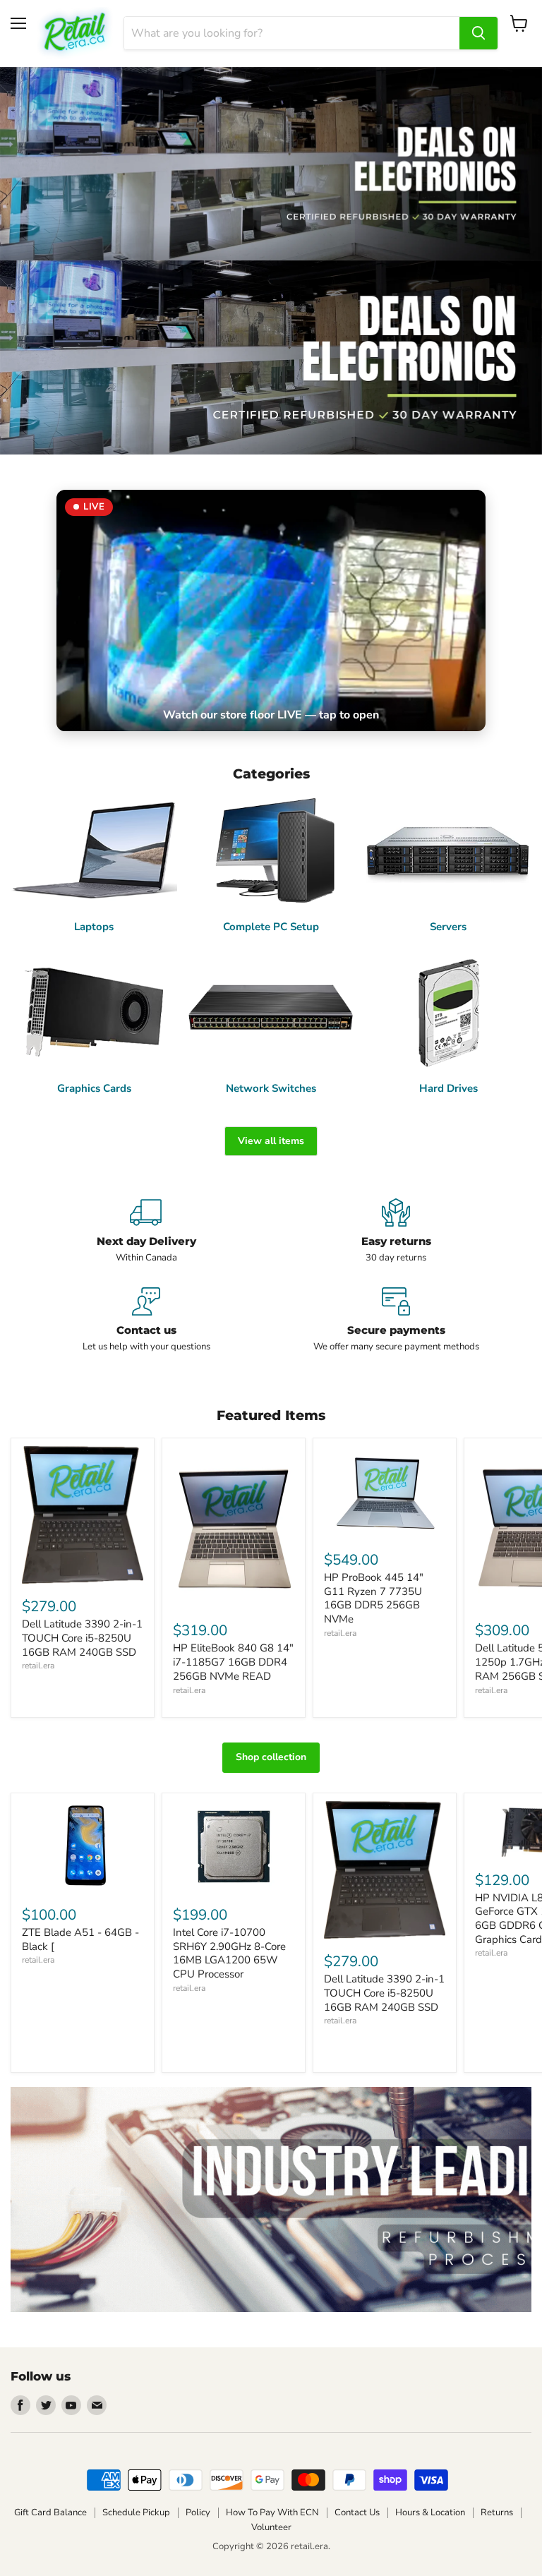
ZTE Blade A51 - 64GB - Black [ (80, 1939)
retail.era (38, 1666)
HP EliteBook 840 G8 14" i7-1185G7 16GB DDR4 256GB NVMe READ (233, 1662)
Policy (198, 2512)
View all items (271, 1141)
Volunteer (271, 2527)
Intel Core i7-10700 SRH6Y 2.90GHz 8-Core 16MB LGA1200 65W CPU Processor (229, 1953)
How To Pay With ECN (272, 2512)
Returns (497, 2512)
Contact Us (357, 2512)
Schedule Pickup (136, 2512)
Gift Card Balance (50, 2512)
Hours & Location (430, 2512)
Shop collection (271, 1757)
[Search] (478, 33)
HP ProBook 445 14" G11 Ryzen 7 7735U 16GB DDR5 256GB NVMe (374, 1598)
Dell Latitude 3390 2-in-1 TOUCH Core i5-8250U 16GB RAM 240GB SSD (82, 1638)
